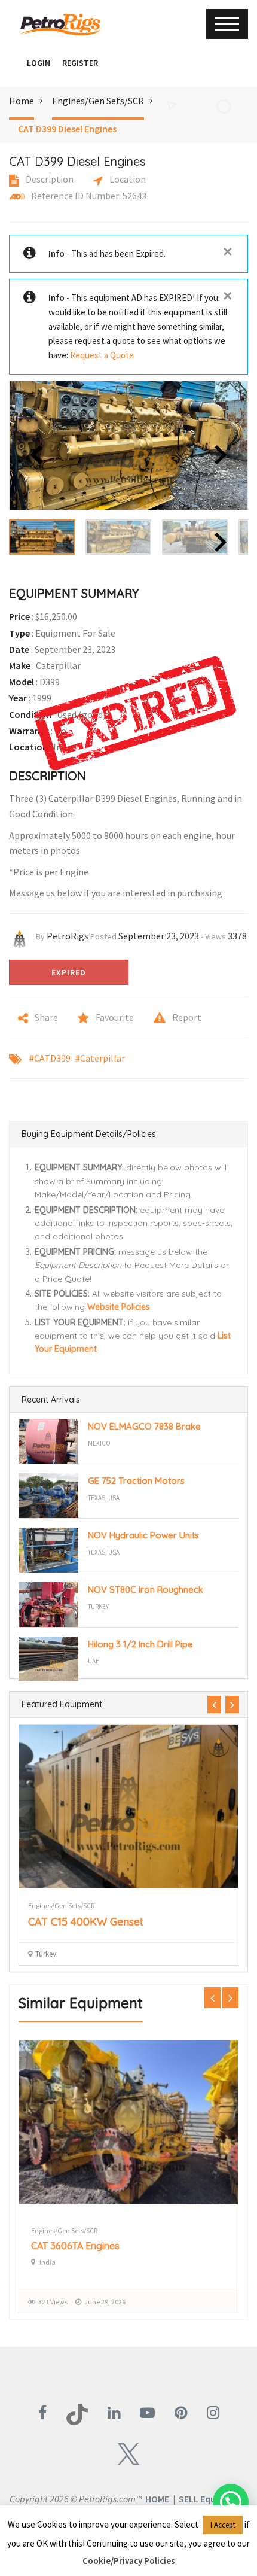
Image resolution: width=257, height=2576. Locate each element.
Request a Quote (102, 355)
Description (49, 179)
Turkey (98, 1607)
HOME (157, 2499)
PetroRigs (68, 936)
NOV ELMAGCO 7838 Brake (144, 1426)
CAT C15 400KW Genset (86, 1922)
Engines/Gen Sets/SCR (98, 101)
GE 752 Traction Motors (136, 1481)
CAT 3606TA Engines (75, 2246)
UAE (94, 1661)
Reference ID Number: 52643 (88, 196)
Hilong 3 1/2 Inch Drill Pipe (140, 1644)
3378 (237, 936)
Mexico (99, 1443)
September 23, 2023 (159, 936)
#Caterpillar (100, 1058)
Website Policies (119, 1307)
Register (80, 63)
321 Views (53, 2302)
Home (22, 101)
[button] (15, 63)
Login (39, 63)
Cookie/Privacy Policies (129, 2561)
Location (127, 179)
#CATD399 (50, 1058)
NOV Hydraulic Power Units (143, 1535)
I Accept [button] (223, 2525)
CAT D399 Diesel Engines (67, 129)
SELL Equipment (212, 2499)
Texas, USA (104, 1498)
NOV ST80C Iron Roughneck (146, 1590)
